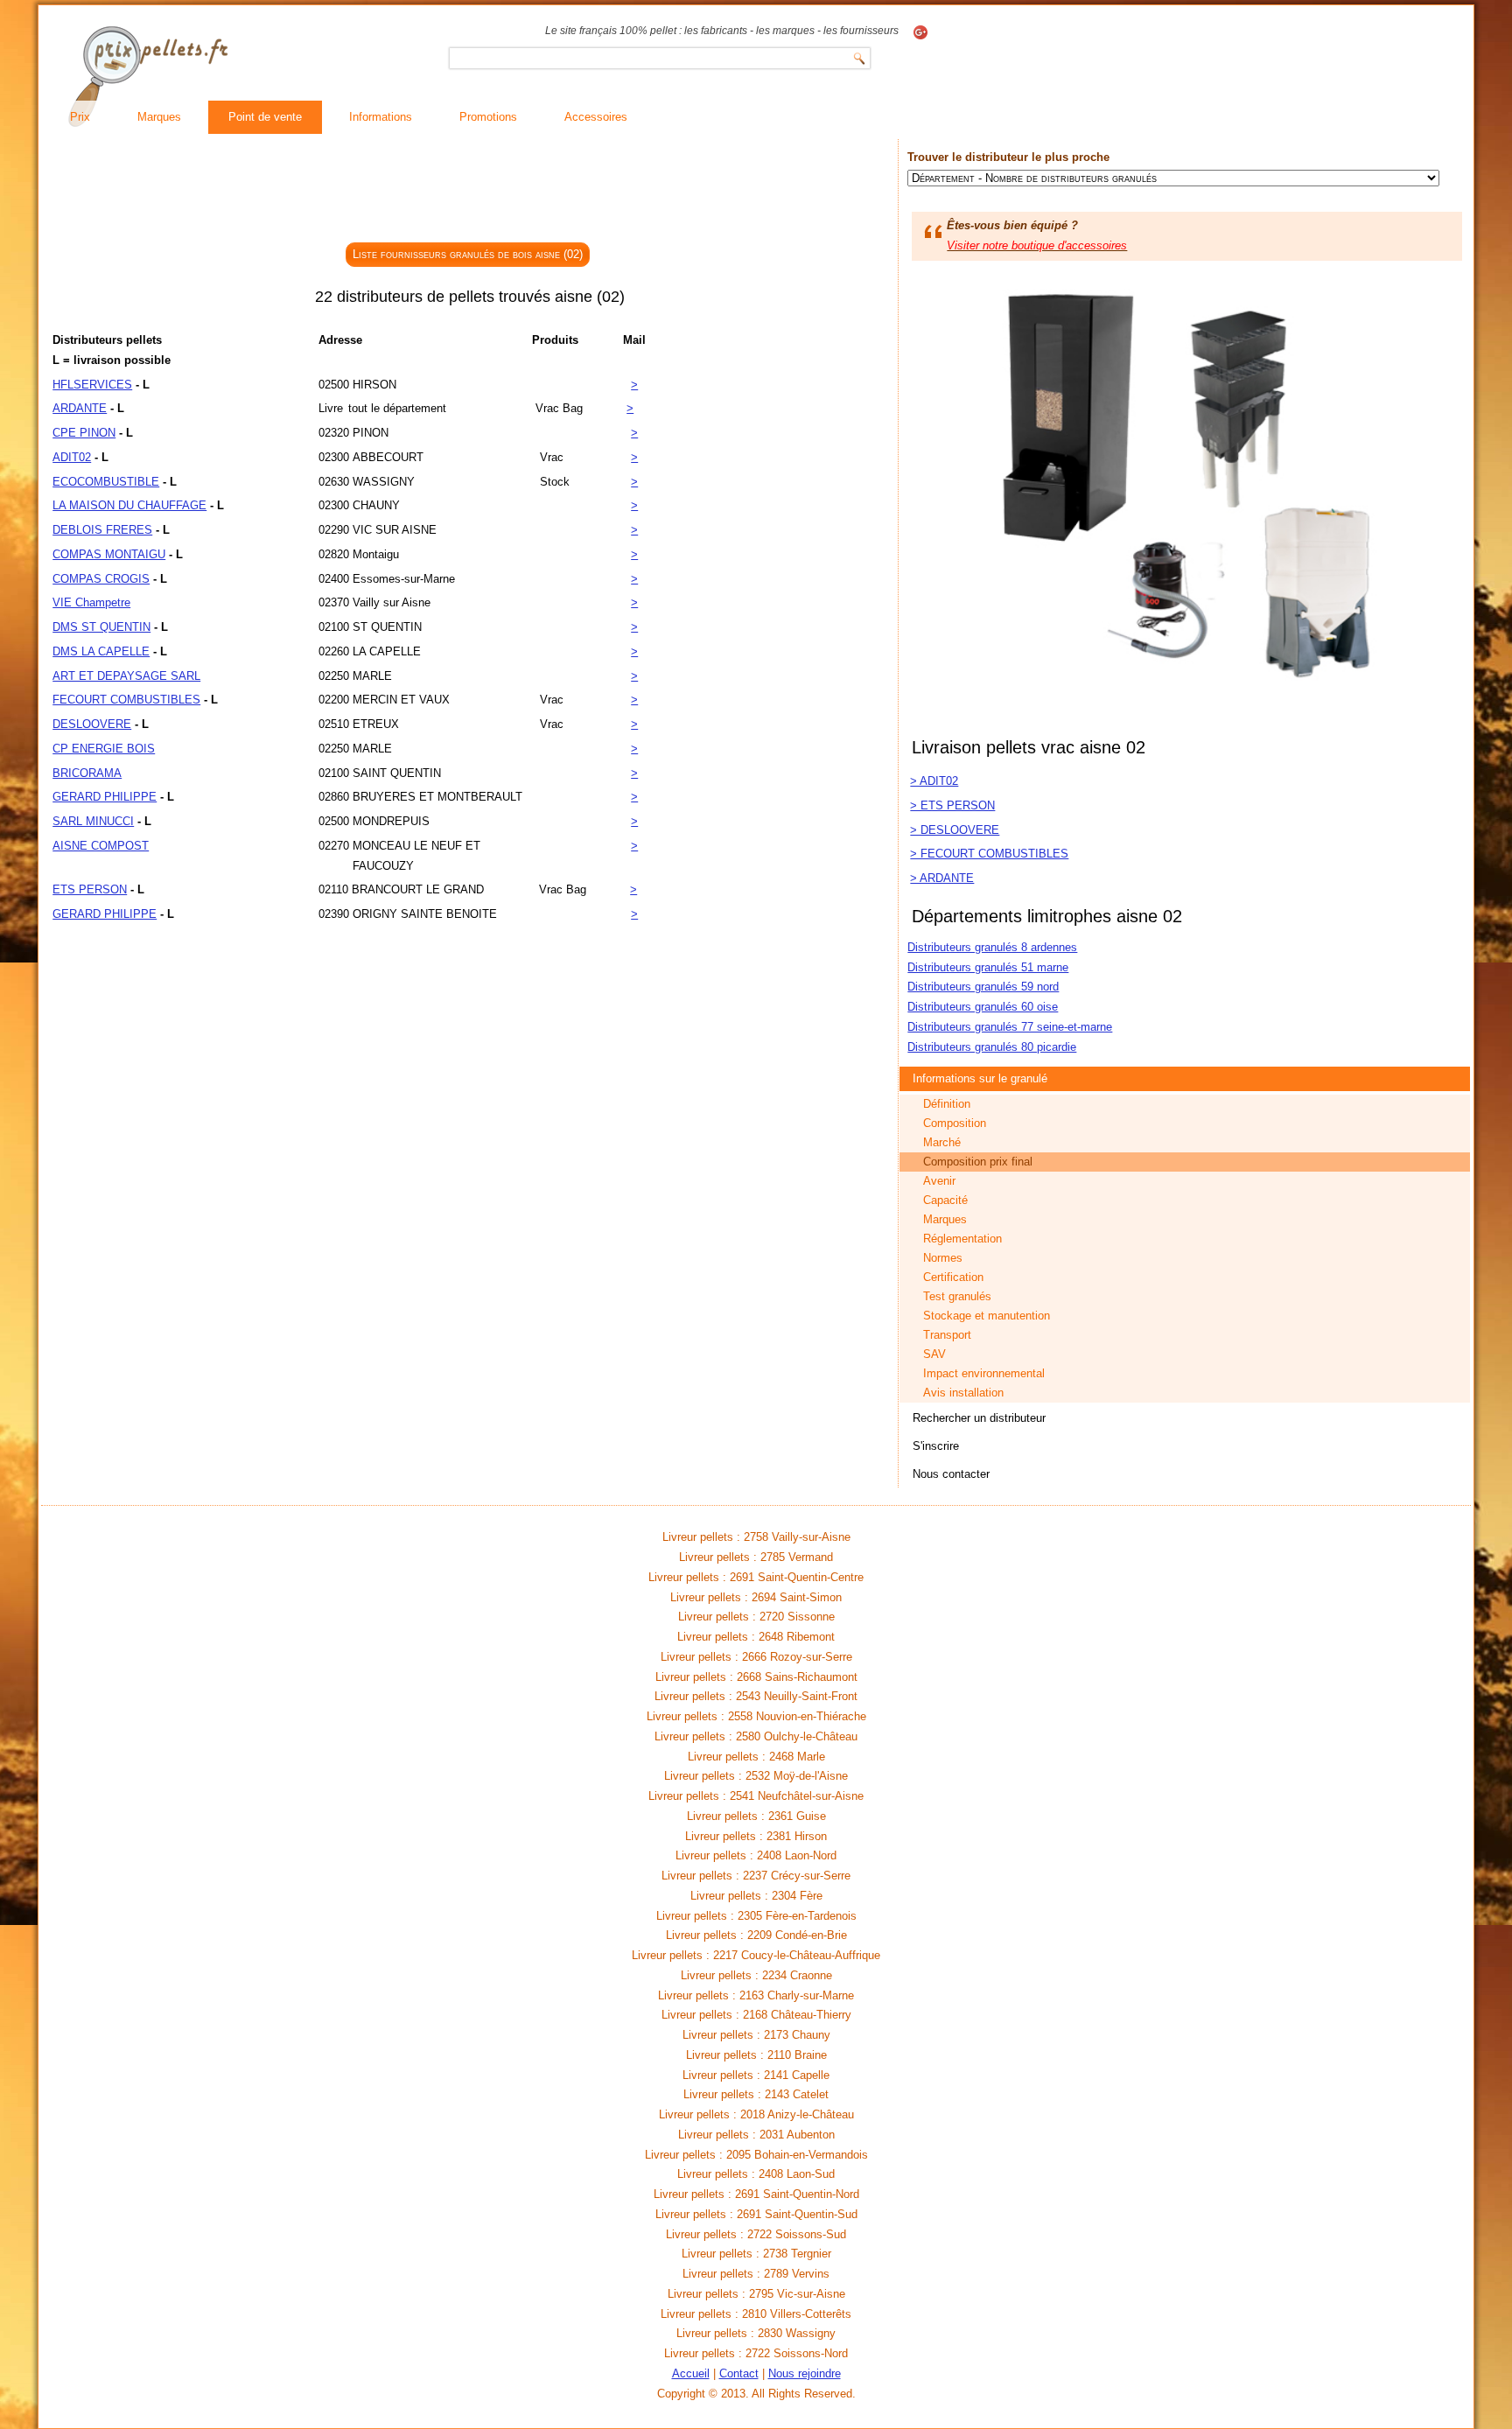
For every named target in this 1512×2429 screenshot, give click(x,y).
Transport (947, 1335)
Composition (955, 1123)
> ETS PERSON (952, 805)
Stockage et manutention (987, 1316)
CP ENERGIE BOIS (104, 749)
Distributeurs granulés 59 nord (983, 987)
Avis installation (963, 1393)
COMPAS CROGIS (101, 579)
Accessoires (596, 117)
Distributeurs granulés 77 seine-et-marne (1010, 1027)
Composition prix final (978, 1162)
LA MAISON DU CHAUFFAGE (129, 505)
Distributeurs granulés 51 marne (988, 967)
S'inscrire (936, 1446)
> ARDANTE (942, 878)
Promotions (488, 117)
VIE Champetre (91, 602)
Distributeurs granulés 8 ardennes (992, 947)
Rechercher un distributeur (979, 1418)
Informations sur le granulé (980, 1078)
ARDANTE (80, 408)
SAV (934, 1354)
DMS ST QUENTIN (101, 627)
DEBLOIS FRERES (102, 530)
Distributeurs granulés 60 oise (983, 1007)
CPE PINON (84, 433)
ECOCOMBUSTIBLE (106, 482)
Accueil (691, 2373)
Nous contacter (951, 1474)
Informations (381, 117)
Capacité (945, 1200)
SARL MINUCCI (93, 821)
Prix (80, 117)
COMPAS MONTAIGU (109, 554)
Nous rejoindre (805, 2373)
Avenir (939, 1181)
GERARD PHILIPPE (105, 797)
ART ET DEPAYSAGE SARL (126, 676)
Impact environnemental (984, 1373)
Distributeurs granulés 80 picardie (992, 1047)
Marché (942, 1142)
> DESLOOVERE (955, 830)
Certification (953, 1277)
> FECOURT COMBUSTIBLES (989, 854)
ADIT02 (72, 457)
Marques (159, 117)
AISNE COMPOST (101, 846)
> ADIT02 (934, 781)
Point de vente (265, 117)
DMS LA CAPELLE (101, 651)
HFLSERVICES (92, 385)
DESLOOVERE (92, 724)
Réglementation (962, 1239)
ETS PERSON (90, 889)
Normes (943, 1258)
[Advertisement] (470, 192)
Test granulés (957, 1296)
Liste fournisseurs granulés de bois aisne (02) (468, 254)
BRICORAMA (87, 773)
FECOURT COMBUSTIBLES (126, 700)
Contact (739, 2373)
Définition (947, 1104)
